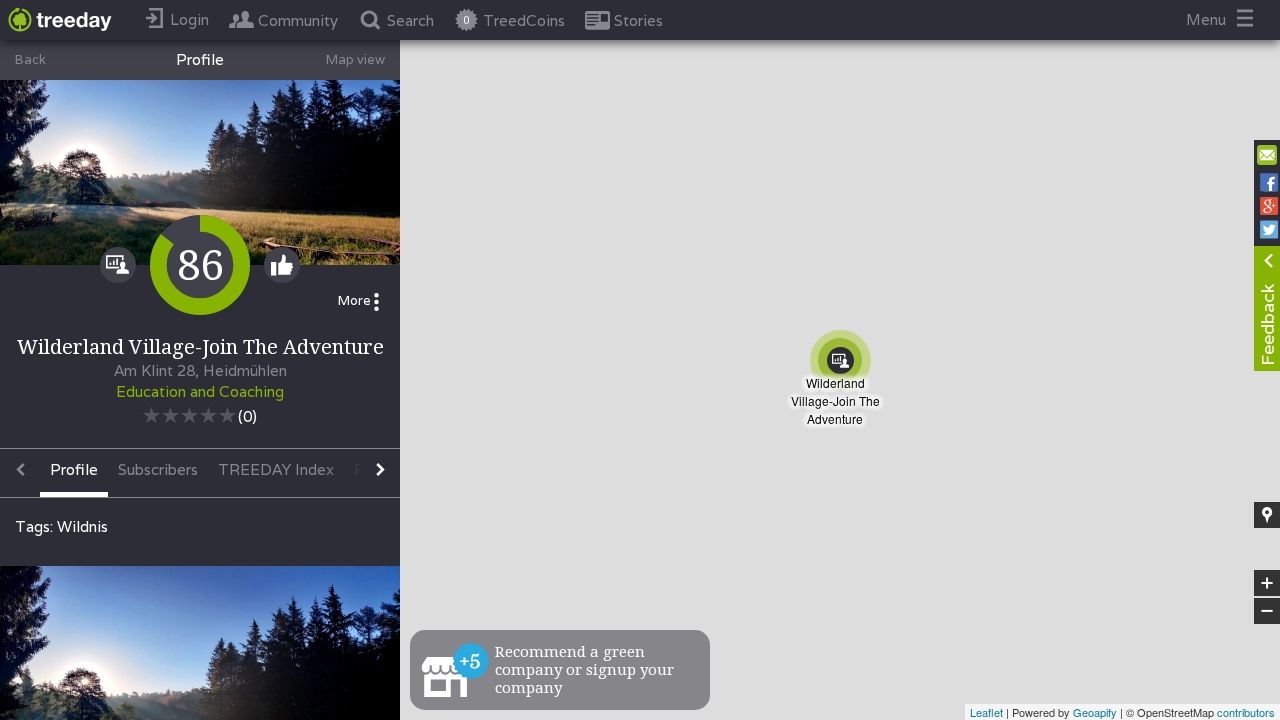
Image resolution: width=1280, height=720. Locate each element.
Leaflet (986, 712)
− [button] (1268, 611)
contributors (1246, 712)
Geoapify (1095, 712)
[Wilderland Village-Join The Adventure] (847, 367)
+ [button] (1267, 584)
